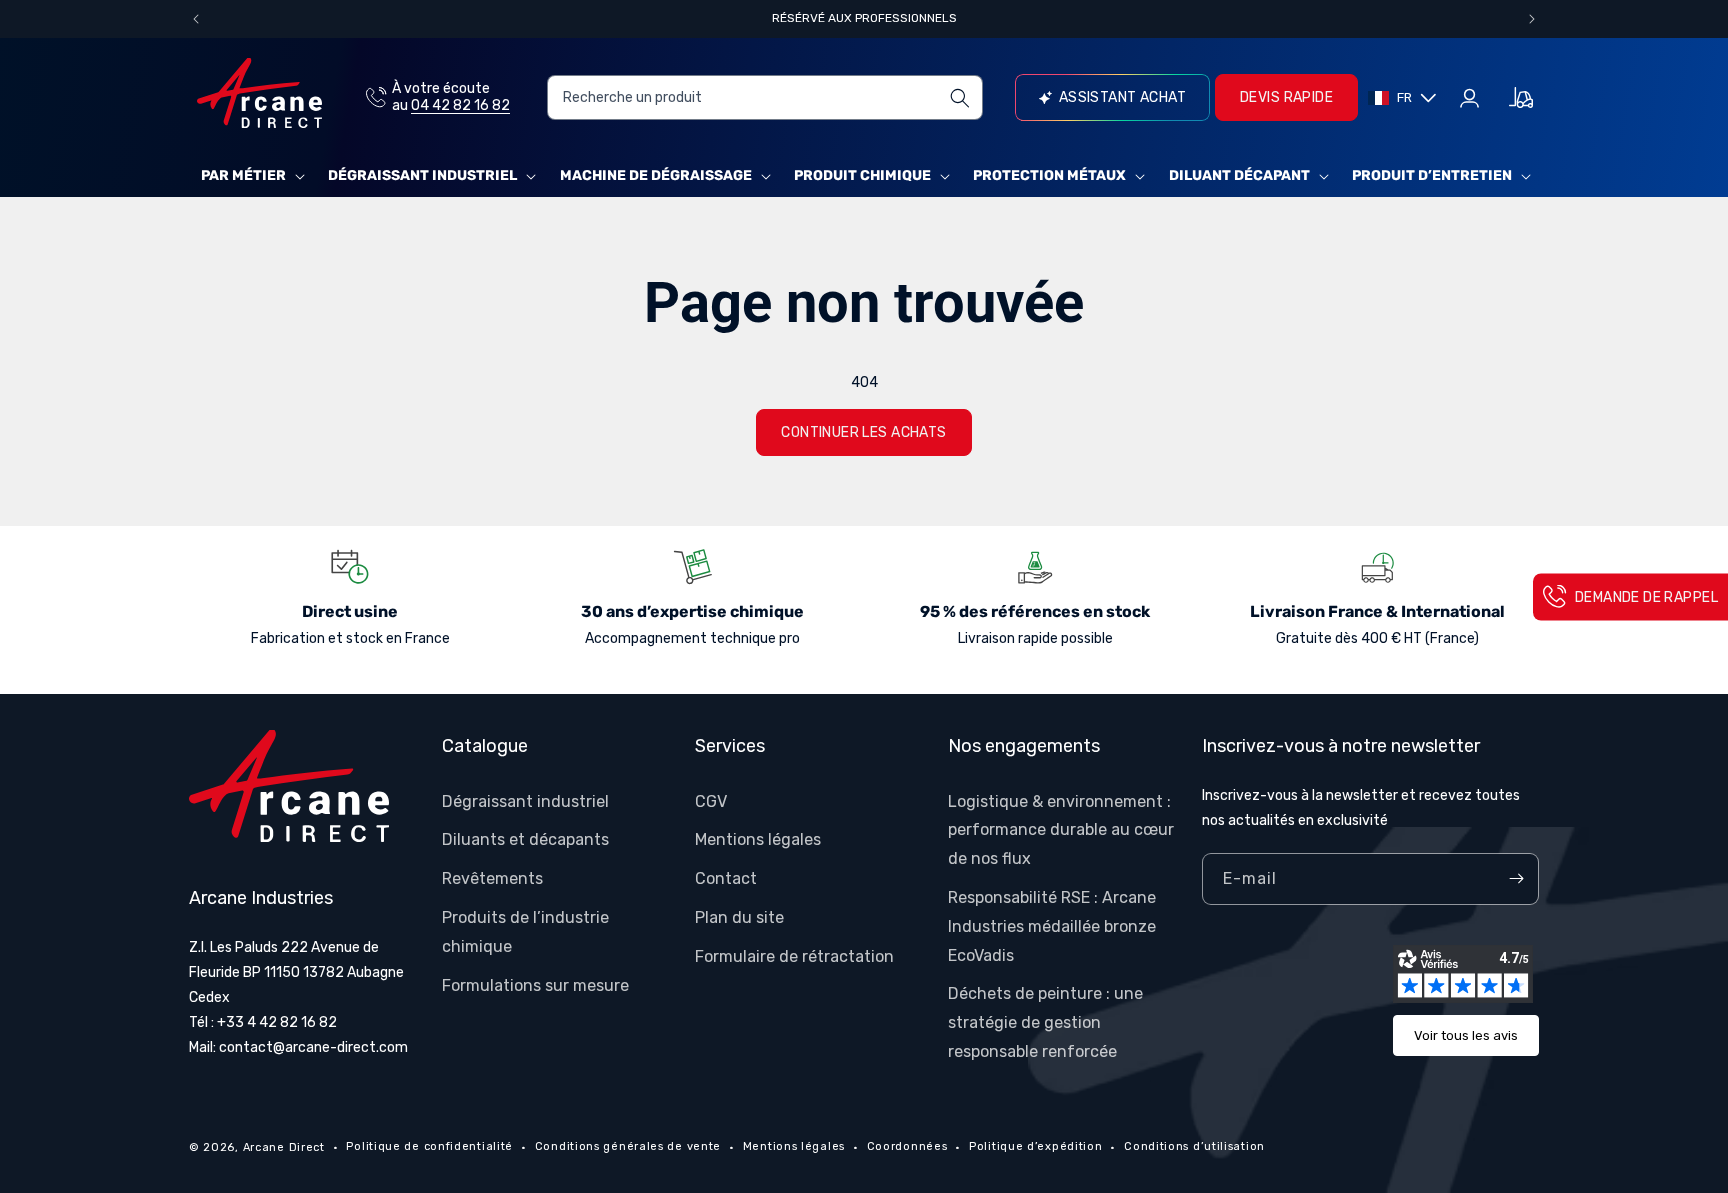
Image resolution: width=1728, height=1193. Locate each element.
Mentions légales (758, 839)
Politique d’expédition (1035, 1146)
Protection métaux (1049, 175)
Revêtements (492, 878)
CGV (711, 801)
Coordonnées (907, 1146)
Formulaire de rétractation (794, 956)
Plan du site (739, 917)
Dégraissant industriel (422, 175)
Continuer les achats (863, 432)
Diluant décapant (1239, 175)
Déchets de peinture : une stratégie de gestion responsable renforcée (1045, 1022)
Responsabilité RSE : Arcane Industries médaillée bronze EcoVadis (1052, 926)
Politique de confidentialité (429, 1146)
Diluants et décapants (525, 839)
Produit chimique (862, 175)
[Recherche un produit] (960, 97)
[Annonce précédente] (196, 19)
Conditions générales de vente (628, 1146)
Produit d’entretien (1432, 175)
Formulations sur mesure (535, 985)
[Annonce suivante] (1532, 19)
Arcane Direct (284, 1147)
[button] (251, 176)
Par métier (243, 175)
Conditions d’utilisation (1194, 1146)
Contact (726, 878)
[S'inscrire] (1516, 879)
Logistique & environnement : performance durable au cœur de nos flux (1061, 830)
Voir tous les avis (1466, 1035)
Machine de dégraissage (656, 175)
